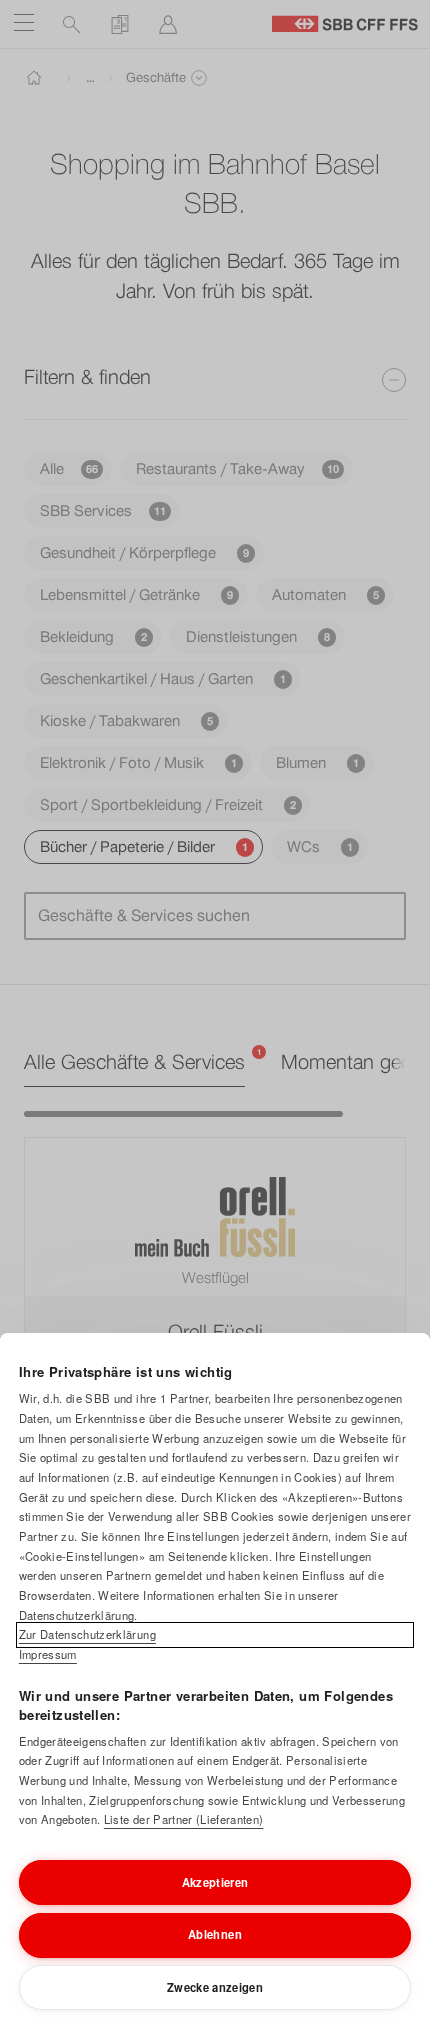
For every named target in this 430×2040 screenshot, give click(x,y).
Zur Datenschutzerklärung (87, 1634)
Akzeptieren (215, 1882)
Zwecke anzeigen (215, 1987)
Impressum (48, 1654)
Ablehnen (215, 1934)
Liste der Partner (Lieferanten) (183, 1819)
